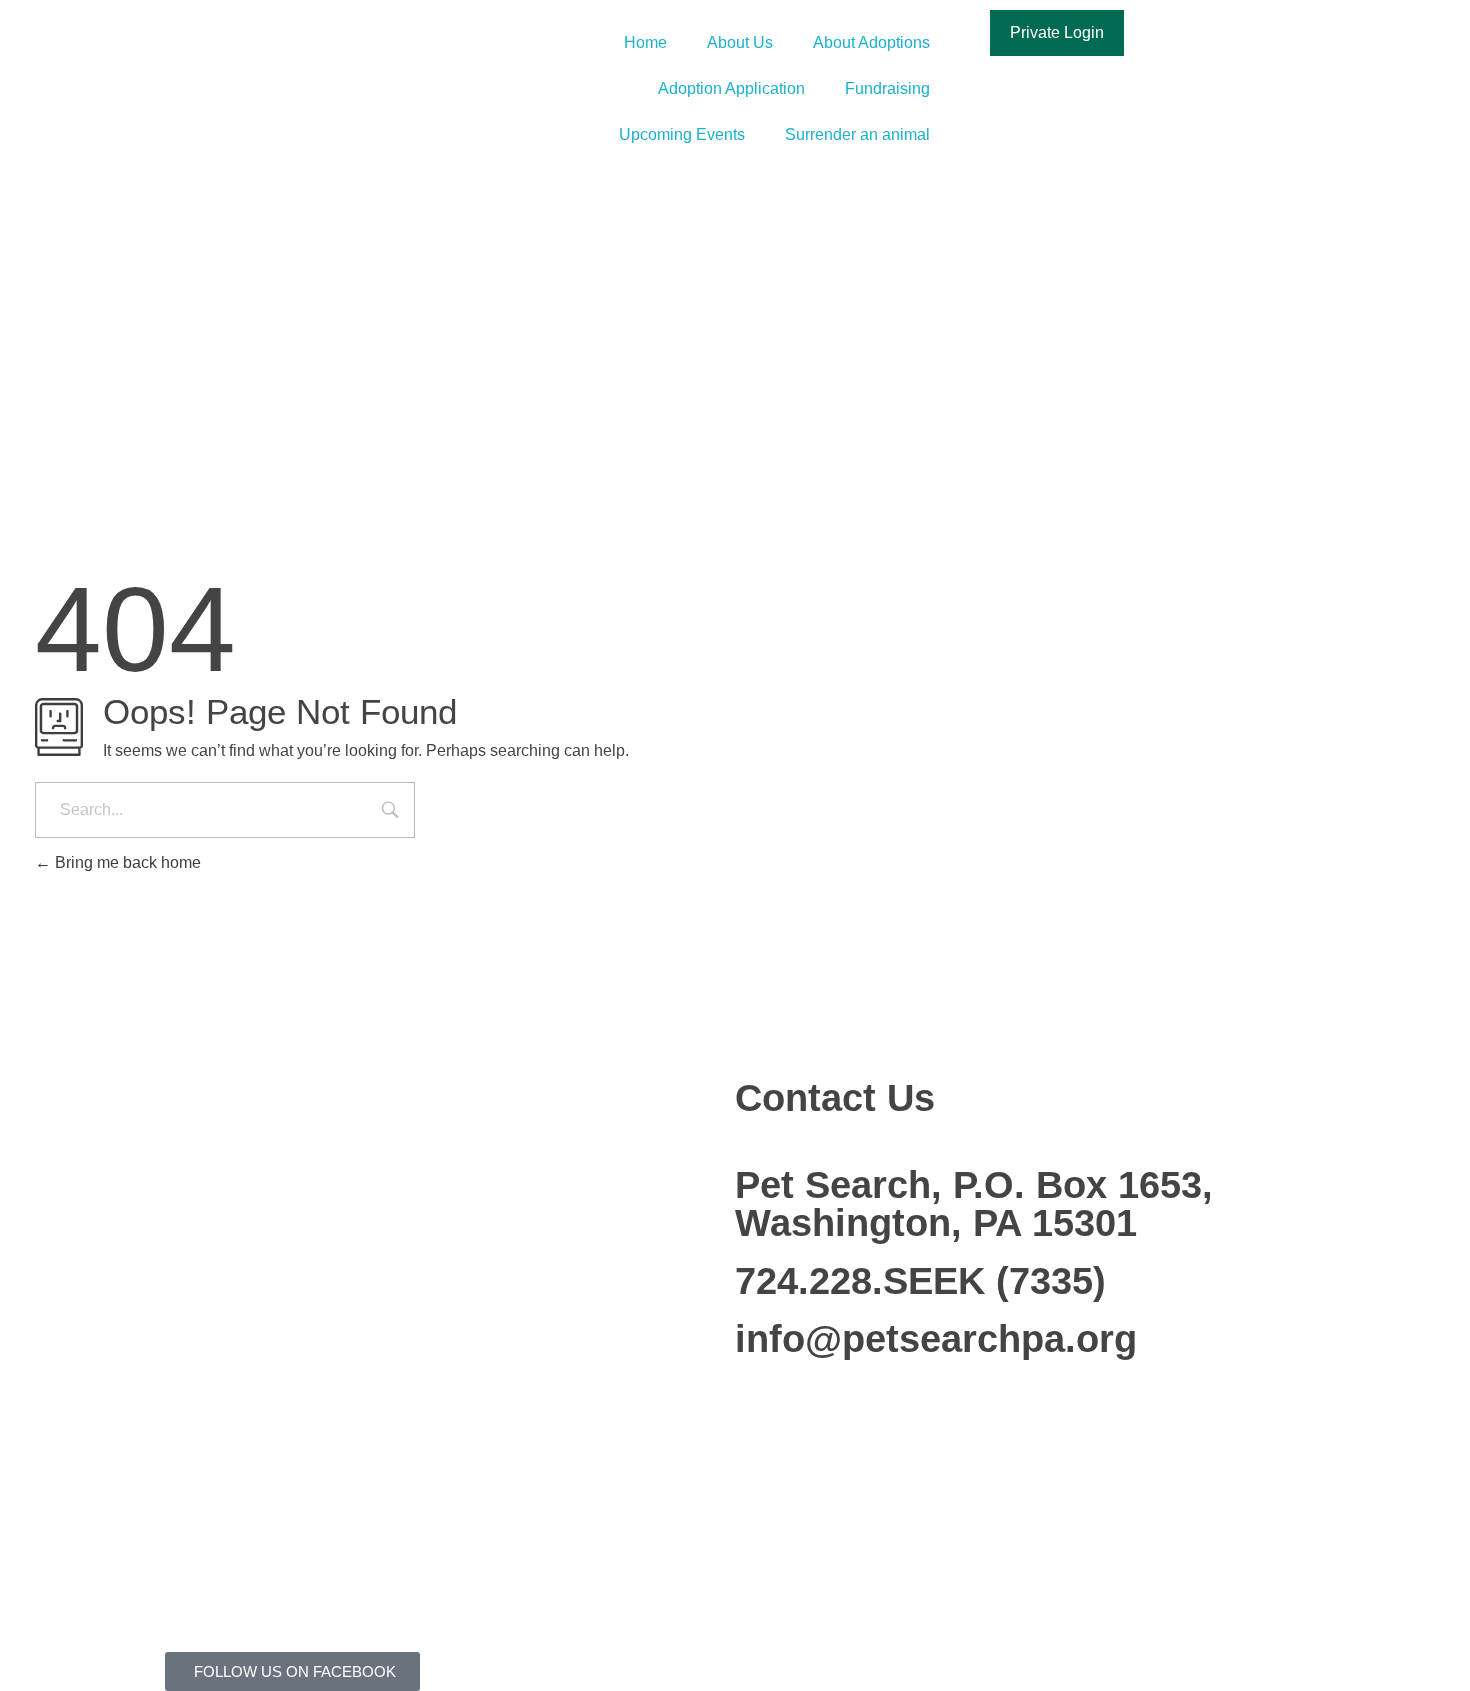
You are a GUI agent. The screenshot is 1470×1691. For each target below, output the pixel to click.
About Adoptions (871, 42)
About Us (740, 42)
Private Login (1057, 32)
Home (645, 42)
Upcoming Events (682, 134)
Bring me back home (126, 862)
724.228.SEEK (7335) (920, 1281)
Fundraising (887, 88)
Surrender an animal (857, 134)
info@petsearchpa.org (936, 1339)
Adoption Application (731, 88)
